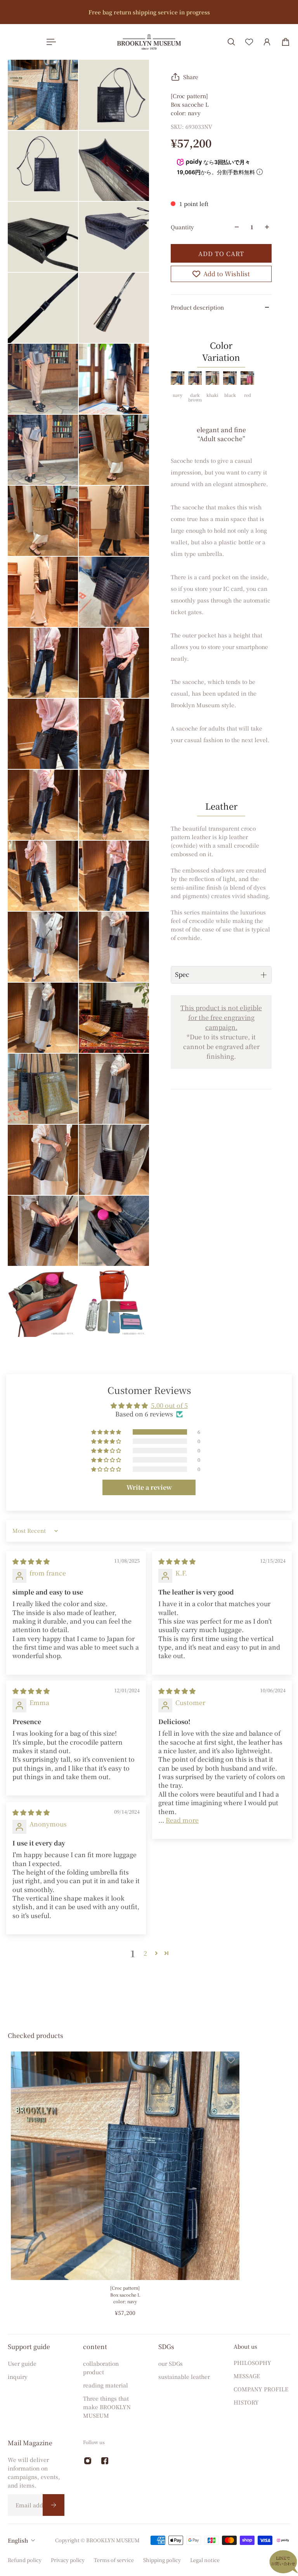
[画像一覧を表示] (286, 59)
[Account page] (267, 42)
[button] (107, 1432)
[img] (31, 1561)
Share (191, 77)
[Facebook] (105, 2461)
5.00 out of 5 (169, 1405)
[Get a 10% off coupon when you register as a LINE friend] (149, 12)
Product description (197, 307)
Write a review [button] (149, 1487)
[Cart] (286, 42)
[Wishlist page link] (249, 42)
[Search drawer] (231, 42)
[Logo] (149, 42)
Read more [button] (182, 1820)
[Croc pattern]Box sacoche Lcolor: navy (125, 2295)
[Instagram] (88, 2461)
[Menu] (50, 42)
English (18, 2540)
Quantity (182, 227)
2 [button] (145, 1953)
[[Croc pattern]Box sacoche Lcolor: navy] (125, 2166)
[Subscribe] (54, 2505)
